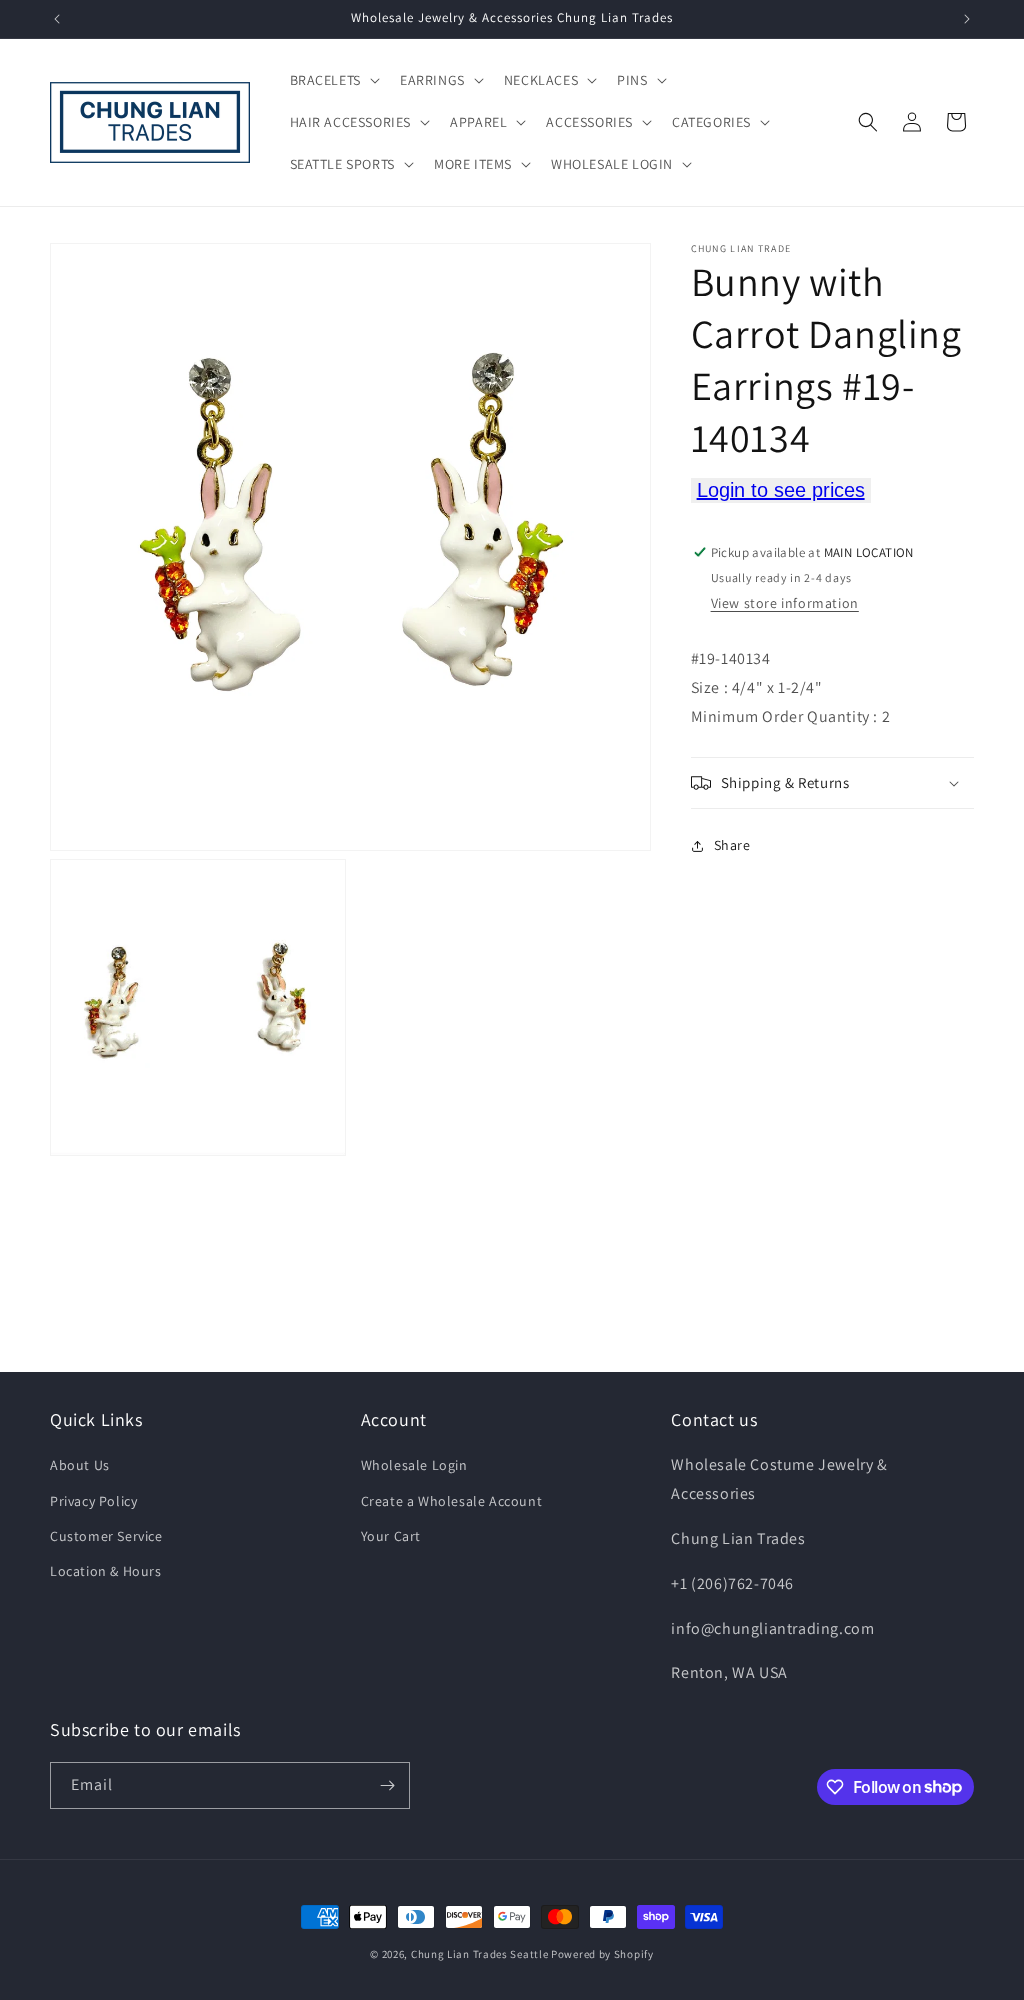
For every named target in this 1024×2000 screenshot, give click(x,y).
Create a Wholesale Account (452, 1501)
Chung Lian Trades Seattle (480, 1954)
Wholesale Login (414, 1465)
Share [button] (732, 845)
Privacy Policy (93, 1501)
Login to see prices (781, 490)
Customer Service (106, 1536)
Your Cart (391, 1536)
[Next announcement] (967, 19)
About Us (80, 1465)
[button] (333, 80)
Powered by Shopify (602, 1954)
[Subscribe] (387, 1785)
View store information (785, 603)
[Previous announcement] (57, 19)
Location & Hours (106, 1571)
